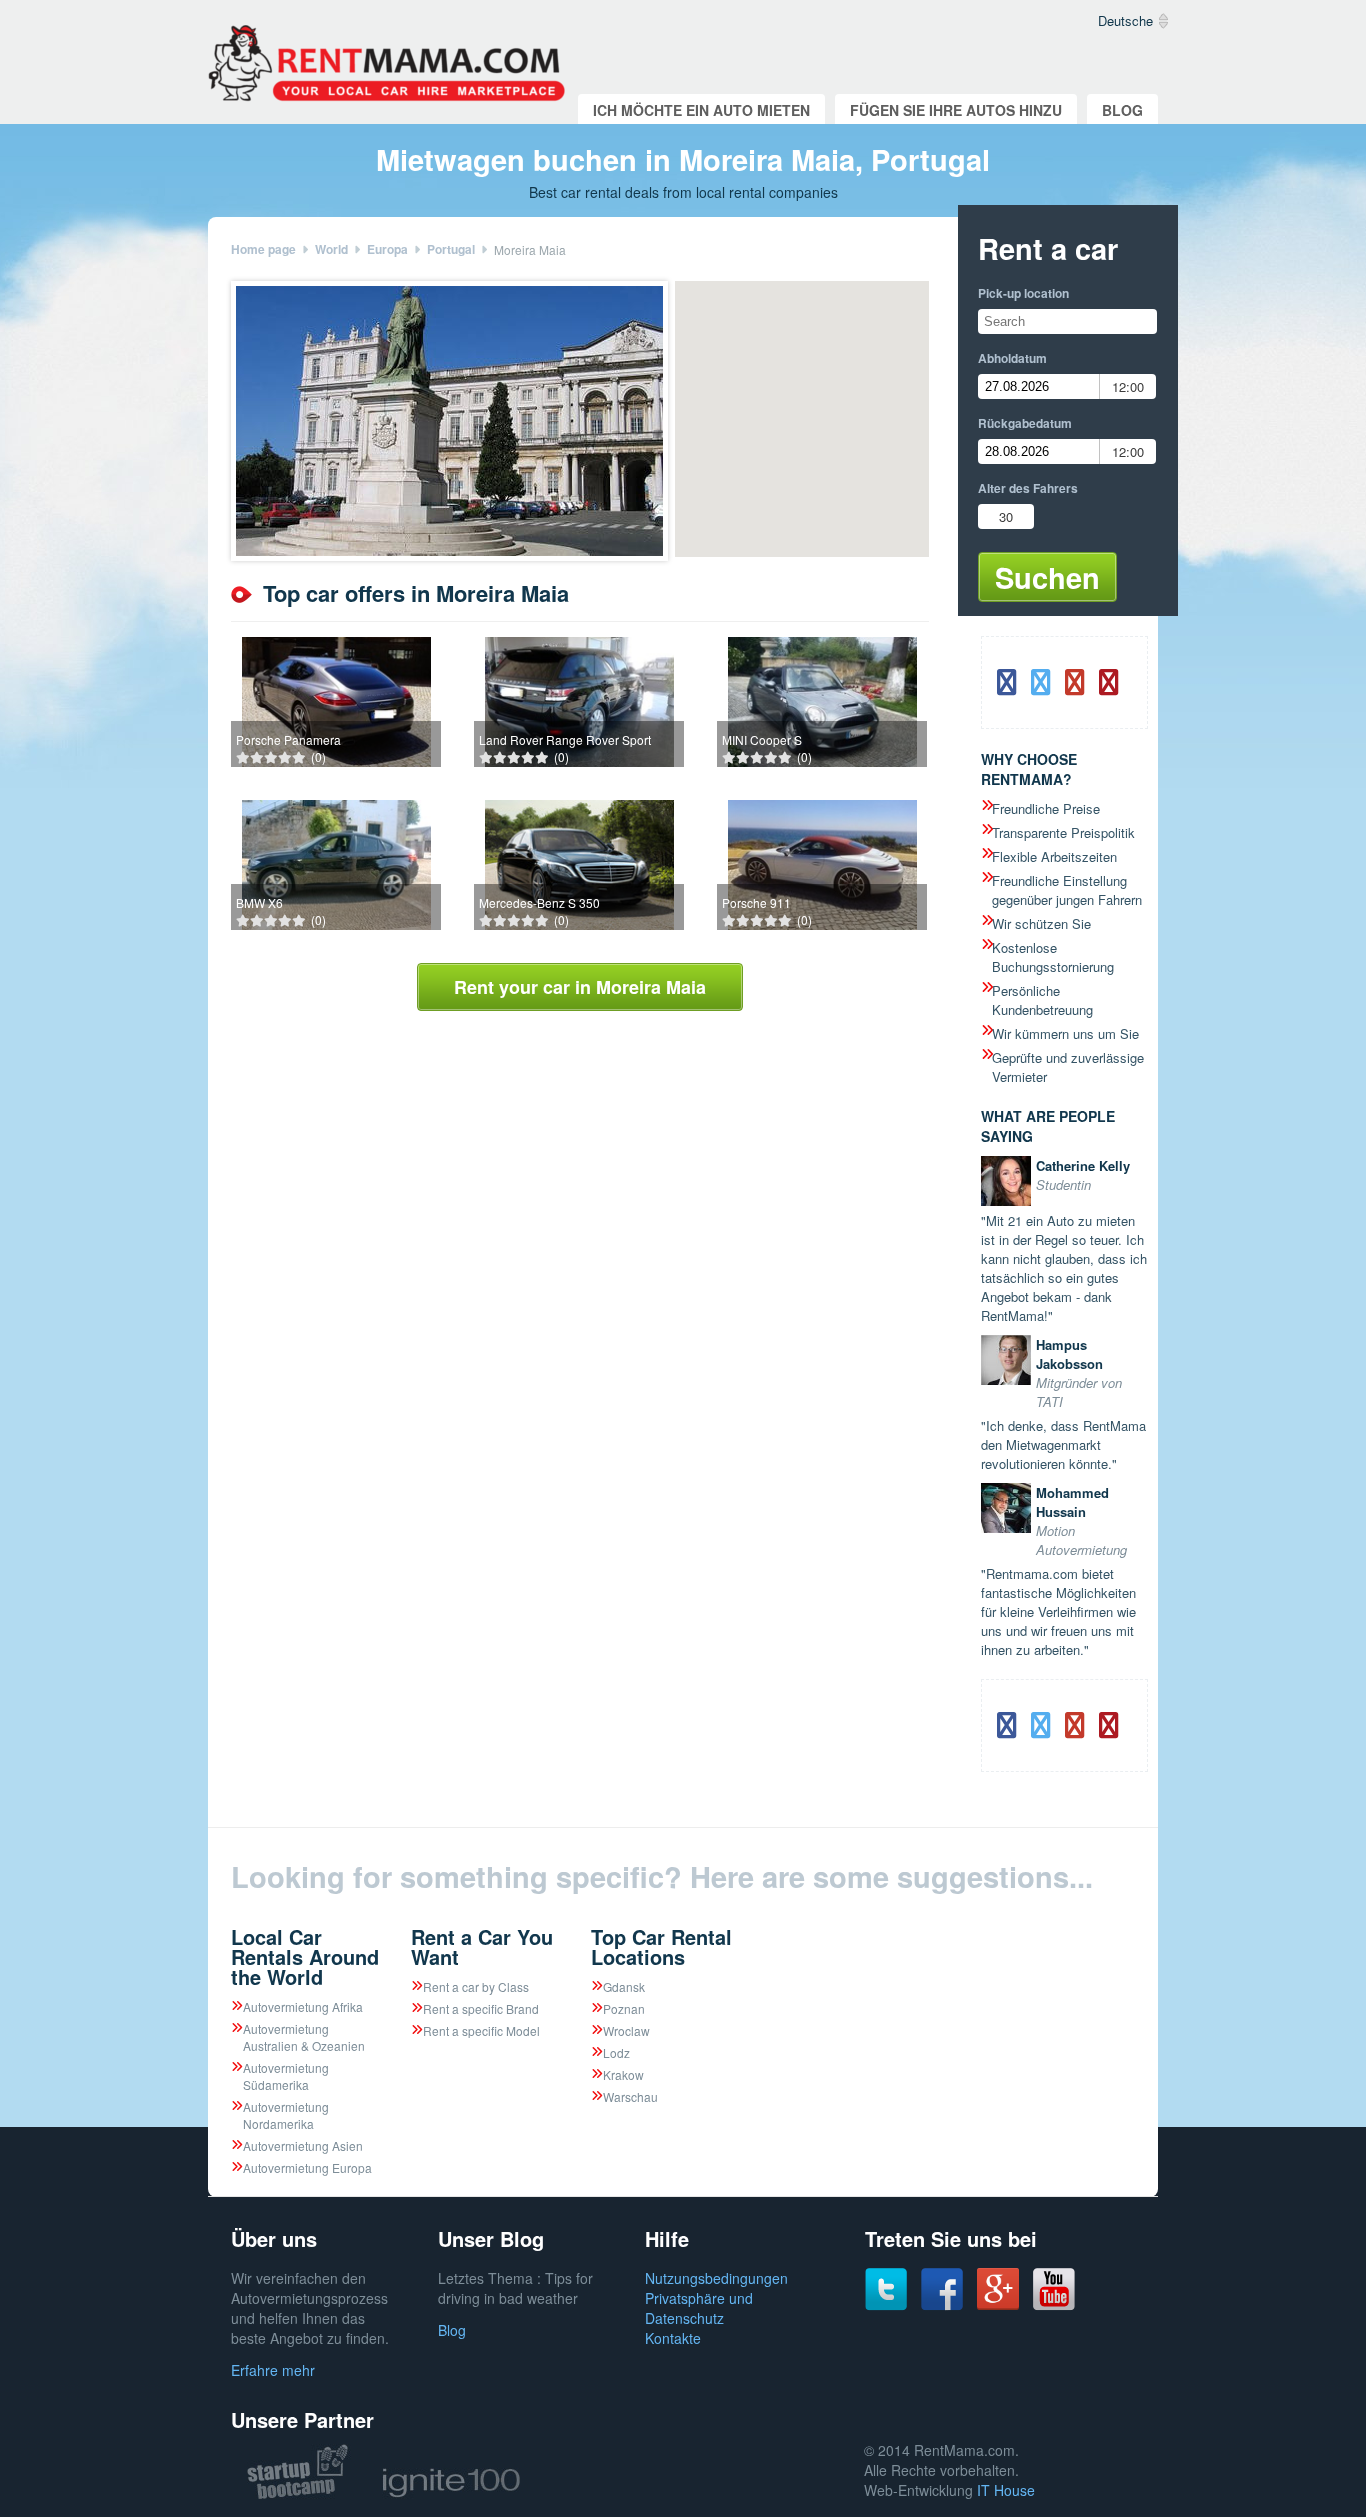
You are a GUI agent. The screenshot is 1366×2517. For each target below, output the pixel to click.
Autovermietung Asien (303, 2145)
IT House (1006, 2490)
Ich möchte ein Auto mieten (701, 110)
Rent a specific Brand (481, 2008)
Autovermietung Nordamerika (286, 2115)
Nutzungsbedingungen (716, 2278)
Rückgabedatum (1025, 423)
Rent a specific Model (481, 2030)
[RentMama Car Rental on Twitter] (886, 2305)
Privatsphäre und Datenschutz (699, 2308)
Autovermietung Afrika (303, 2006)
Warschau (630, 2096)
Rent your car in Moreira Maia (580, 987)
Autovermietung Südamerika (286, 2076)
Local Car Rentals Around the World (305, 1956)
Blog (1122, 110)
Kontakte (673, 2338)
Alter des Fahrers (1028, 488)
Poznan (624, 2008)
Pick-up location (1023, 293)
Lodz (616, 2052)
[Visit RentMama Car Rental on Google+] (998, 2304)
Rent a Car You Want (482, 1946)
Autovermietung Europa (307, 2167)
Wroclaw (626, 2030)
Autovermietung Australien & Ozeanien (304, 2037)
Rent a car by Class (476, 1986)
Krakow (623, 2074)
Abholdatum (1012, 358)
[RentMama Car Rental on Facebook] (942, 2305)
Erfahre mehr (273, 2370)
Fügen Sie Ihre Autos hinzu (956, 110)
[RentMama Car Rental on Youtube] (1054, 2305)
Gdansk (624, 1986)
